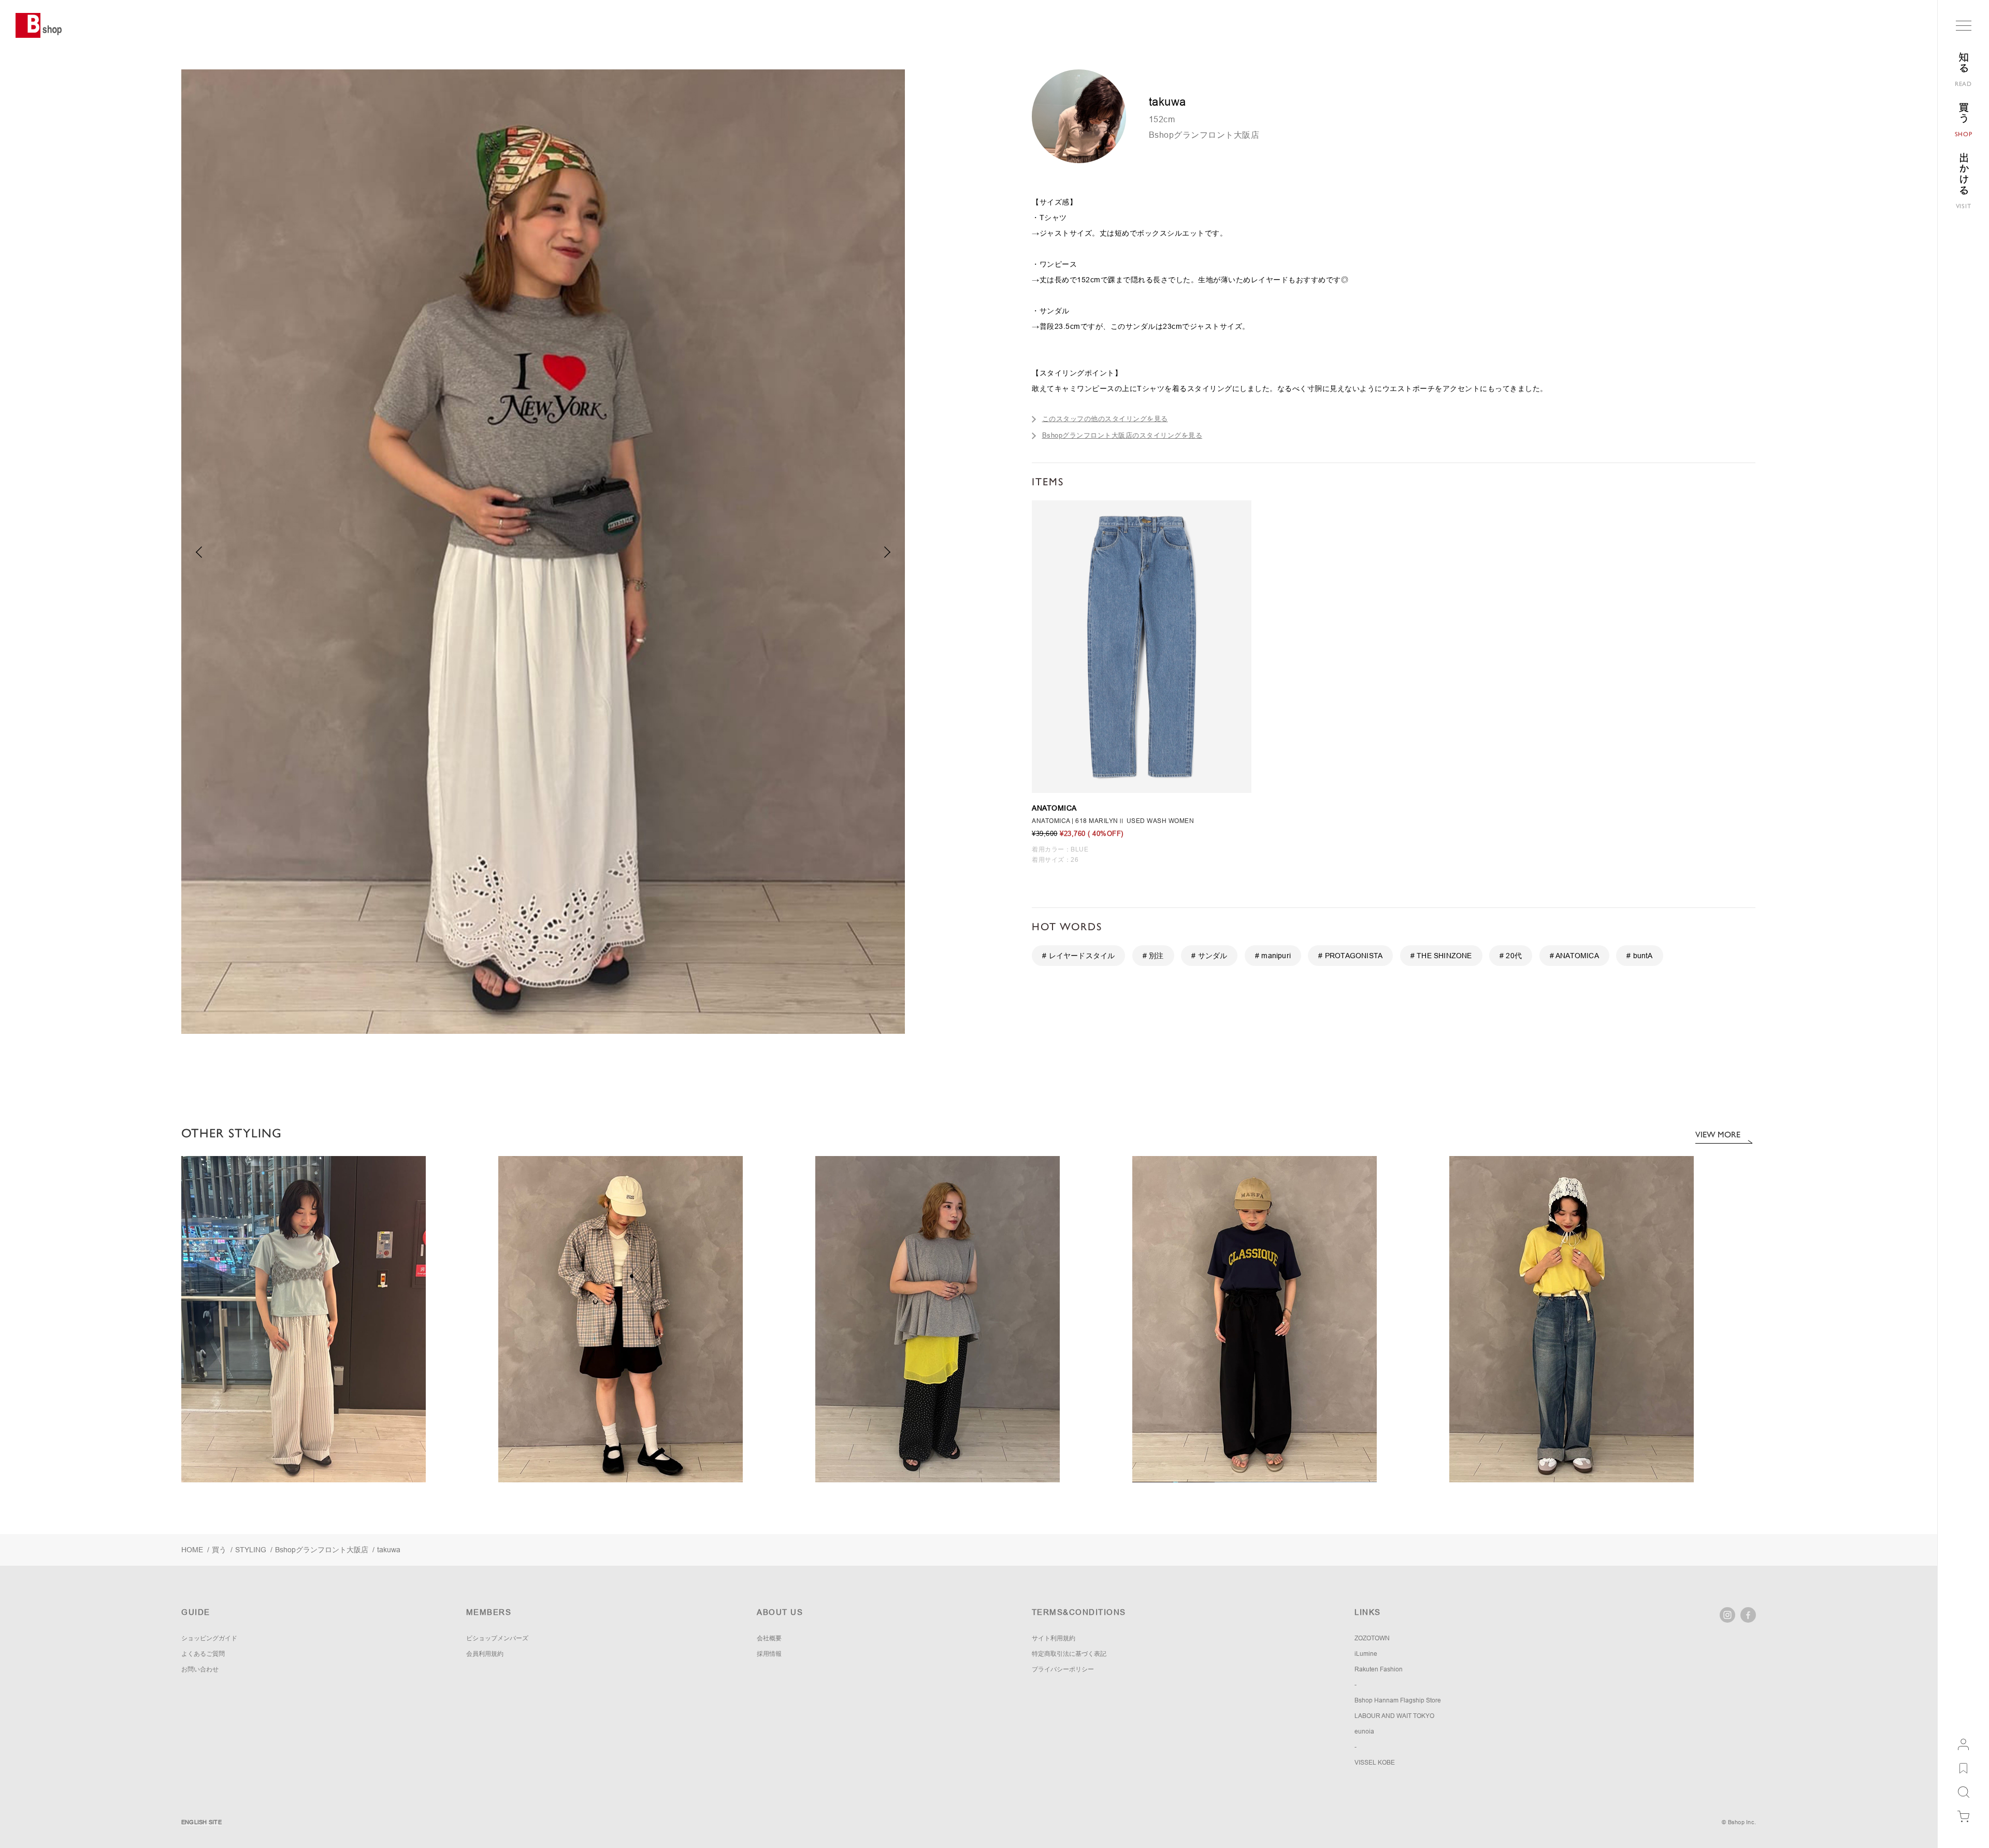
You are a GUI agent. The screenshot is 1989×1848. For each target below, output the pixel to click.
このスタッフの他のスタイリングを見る (1105, 419)
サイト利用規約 (1054, 1638)
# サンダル (1209, 956)
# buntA (1639, 956)
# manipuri (1273, 956)
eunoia (1364, 1731)
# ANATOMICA (1574, 956)
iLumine (1366, 1654)
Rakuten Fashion (1379, 1669)
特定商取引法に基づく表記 (1069, 1654)
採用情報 (769, 1654)
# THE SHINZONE (1441, 956)
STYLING (251, 1550)
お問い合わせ (200, 1669)
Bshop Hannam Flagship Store (1398, 1700)
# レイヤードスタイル (1078, 956)
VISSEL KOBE (1375, 1763)
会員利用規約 (485, 1654)
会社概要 (769, 1638)
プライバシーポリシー (1063, 1669)
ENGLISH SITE (201, 1822)
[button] (888, 552)
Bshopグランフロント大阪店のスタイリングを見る (1122, 435)
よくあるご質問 (203, 1654)
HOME (192, 1550)
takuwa (389, 1550)
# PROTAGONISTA (1350, 956)
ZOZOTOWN (1372, 1638)
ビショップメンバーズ (497, 1638)
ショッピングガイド (209, 1638)
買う (219, 1550)
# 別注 (1153, 956)
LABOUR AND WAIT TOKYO (1394, 1716)
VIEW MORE (1718, 1135)
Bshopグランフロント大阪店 (1204, 135)
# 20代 (1511, 956)
